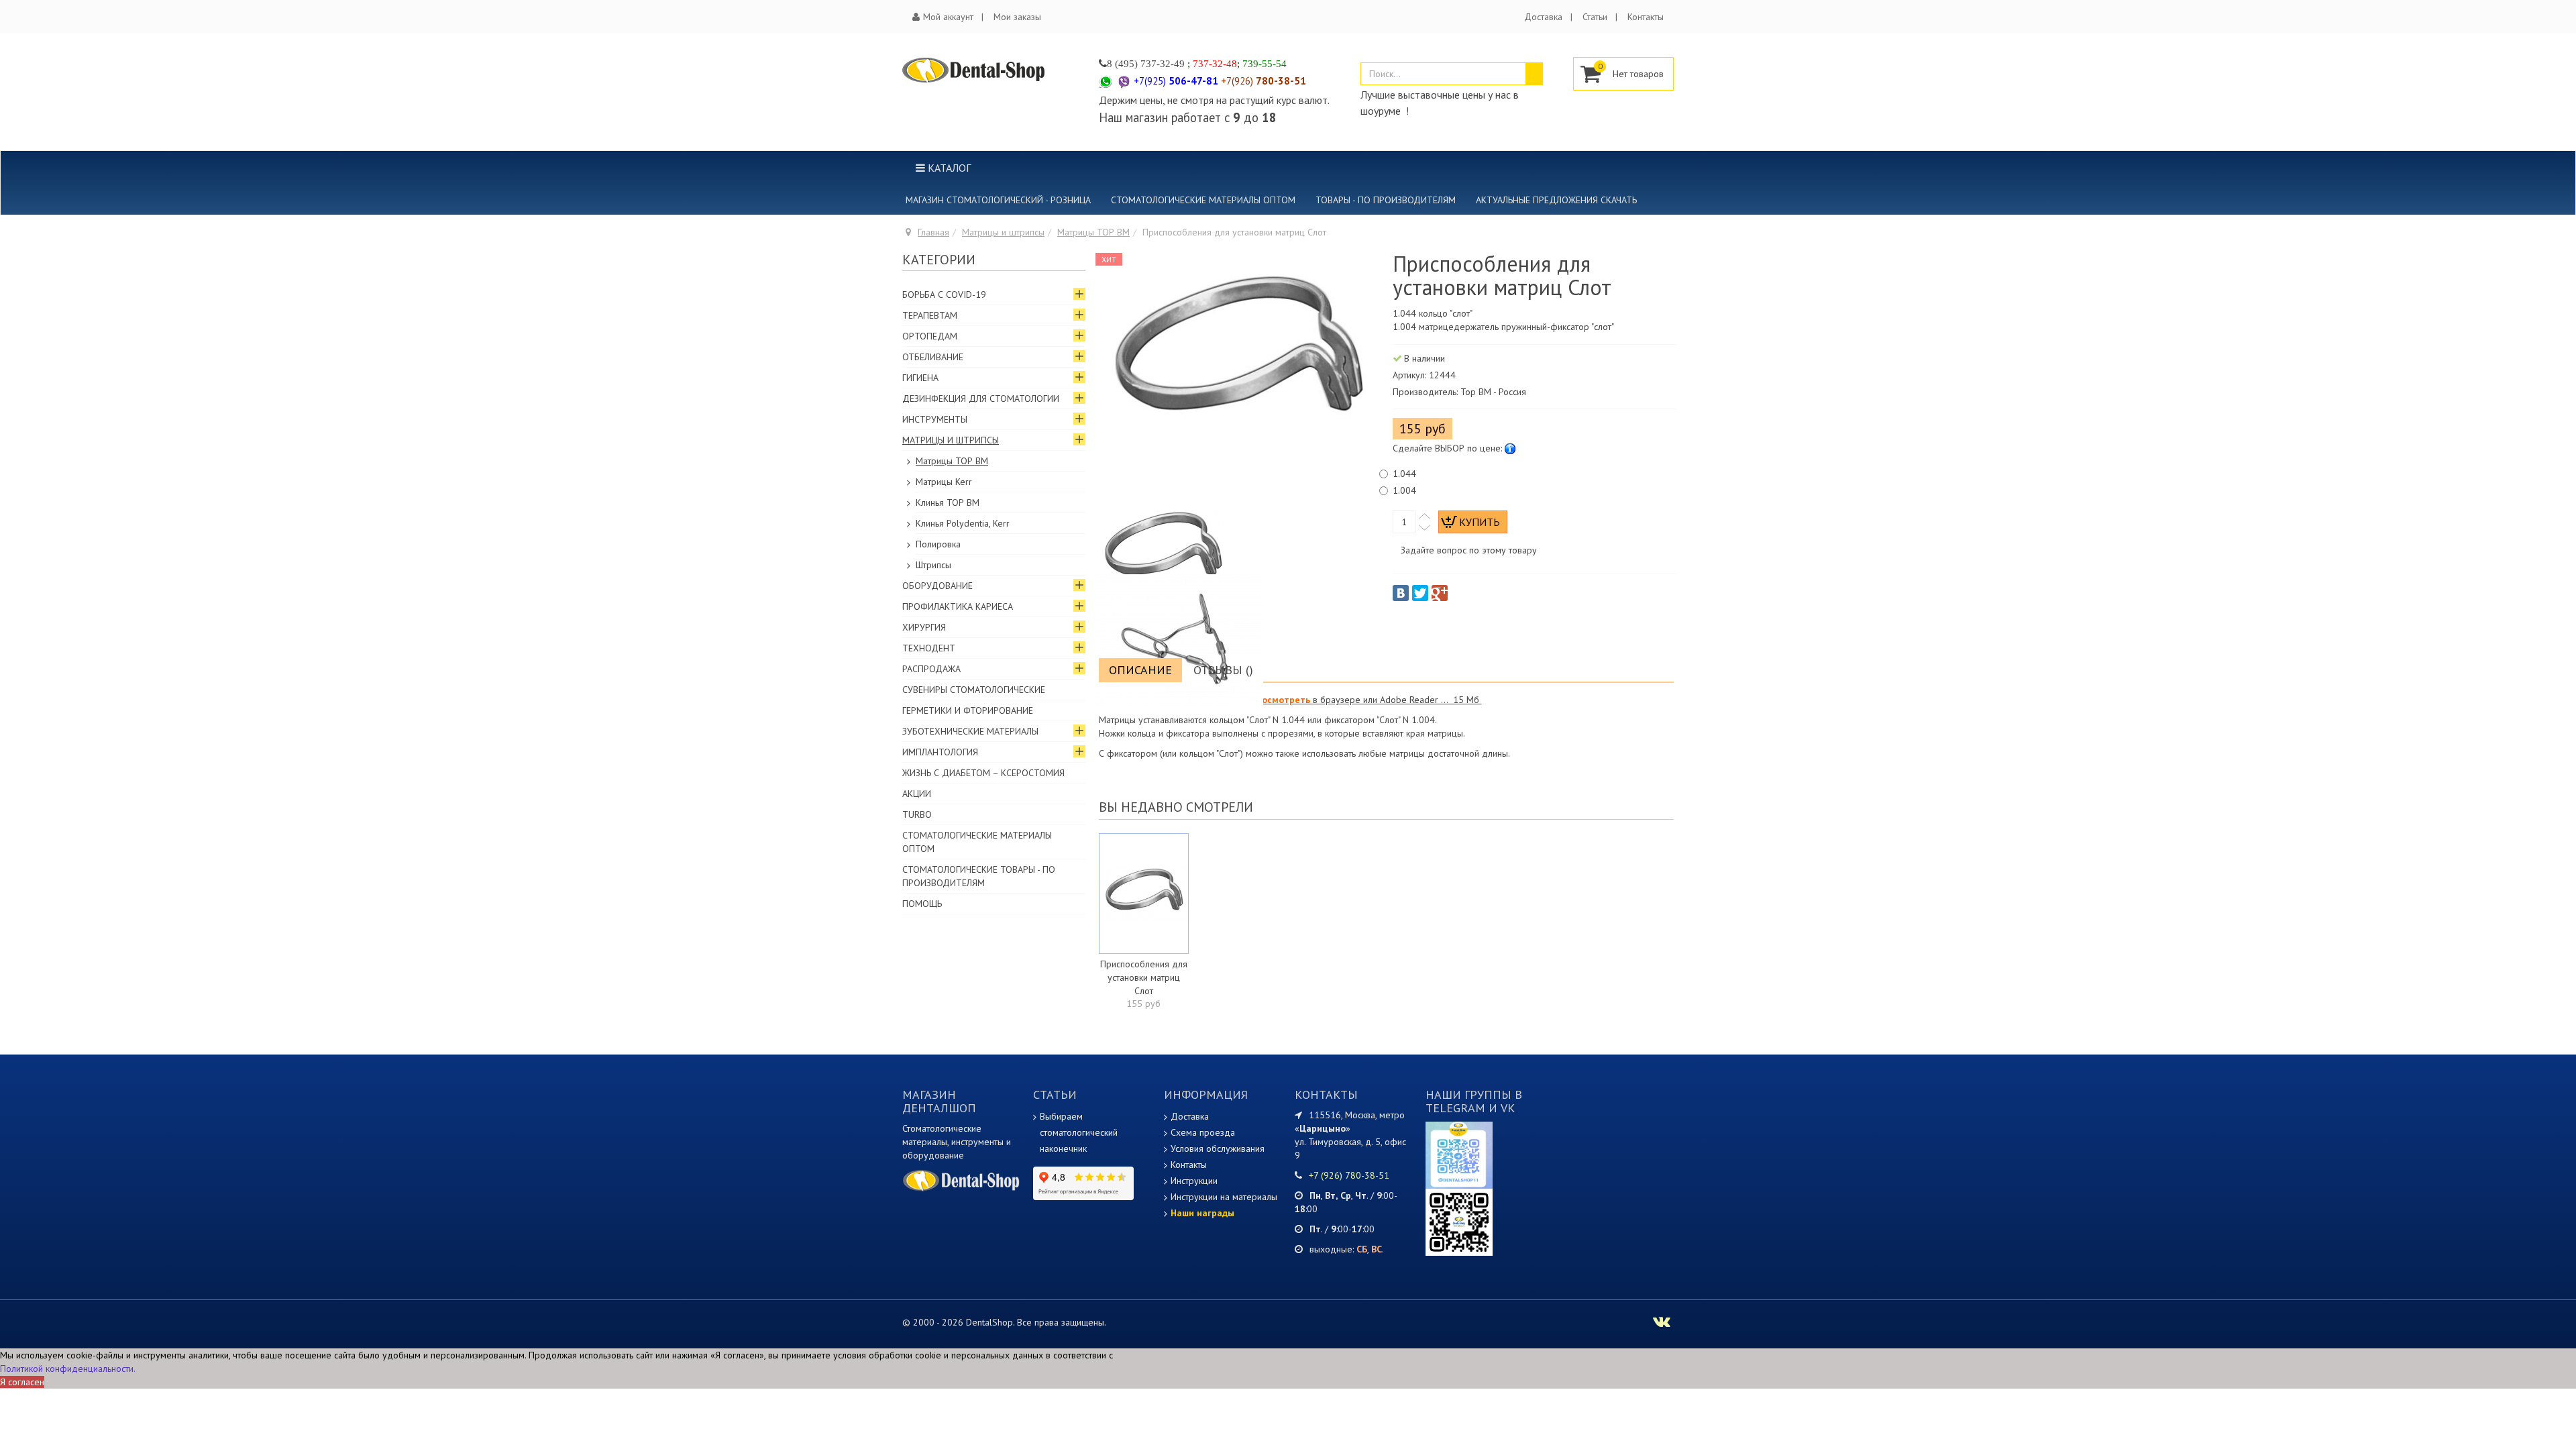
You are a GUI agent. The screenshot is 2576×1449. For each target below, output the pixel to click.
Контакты (1646, 17)
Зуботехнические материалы (970, 731)
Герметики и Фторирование (968, 710)
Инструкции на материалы (1224, 1197)
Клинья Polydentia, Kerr (963, 523)
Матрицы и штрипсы (1003, 232)
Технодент (929, 648)
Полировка (938, 544)
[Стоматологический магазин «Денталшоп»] (974, 70)
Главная (933, 232)
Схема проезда (1203, 1132)
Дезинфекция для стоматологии (981, 398)
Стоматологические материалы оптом (1203, 200)
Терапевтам (930, 315)
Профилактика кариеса (958, 606)
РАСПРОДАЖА (931, 669)
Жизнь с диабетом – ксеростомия (983, 773)
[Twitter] (1420, 593)
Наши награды (1202, 1213)
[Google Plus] (1440, 593)
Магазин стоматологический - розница (998, 200)
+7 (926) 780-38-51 (1349, 1175)
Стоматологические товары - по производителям (979, 876)
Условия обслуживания (1218, 1148)
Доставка (1543, 17)
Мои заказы (1017, 17)
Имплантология (940, 752)
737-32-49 (1163, 63)
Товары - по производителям (1386, 200)
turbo (917, 814)
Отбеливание (933, 357)
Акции (917, 794)
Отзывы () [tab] (1223, 670)
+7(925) (1176, 81)
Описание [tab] (1140, 670)
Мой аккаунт (948, 17)
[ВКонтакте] (1401, 593)
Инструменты (935, 419)
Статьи (1595, 17)
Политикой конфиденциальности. (68, 1368)
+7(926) (1264, 81)
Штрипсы (933, 565)
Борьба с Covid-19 (944, 294)
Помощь (922, 904)
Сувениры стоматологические (974, 690)
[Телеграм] (1459, 1154)
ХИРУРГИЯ (924, 627)
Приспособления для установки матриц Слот (1144, 977)
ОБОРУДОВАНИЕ (937, 586)
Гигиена (920, 378)
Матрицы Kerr (944, 482)
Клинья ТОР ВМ (948, 502)
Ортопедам (930, 336)
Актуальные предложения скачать (1556, 200)
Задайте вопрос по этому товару (1469, 550)
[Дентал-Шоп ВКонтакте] (1662, 1324)
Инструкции (1194, 1181)
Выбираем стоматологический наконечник (1079, 1132)
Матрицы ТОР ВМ (1093, 232)
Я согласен (22, 1382)
